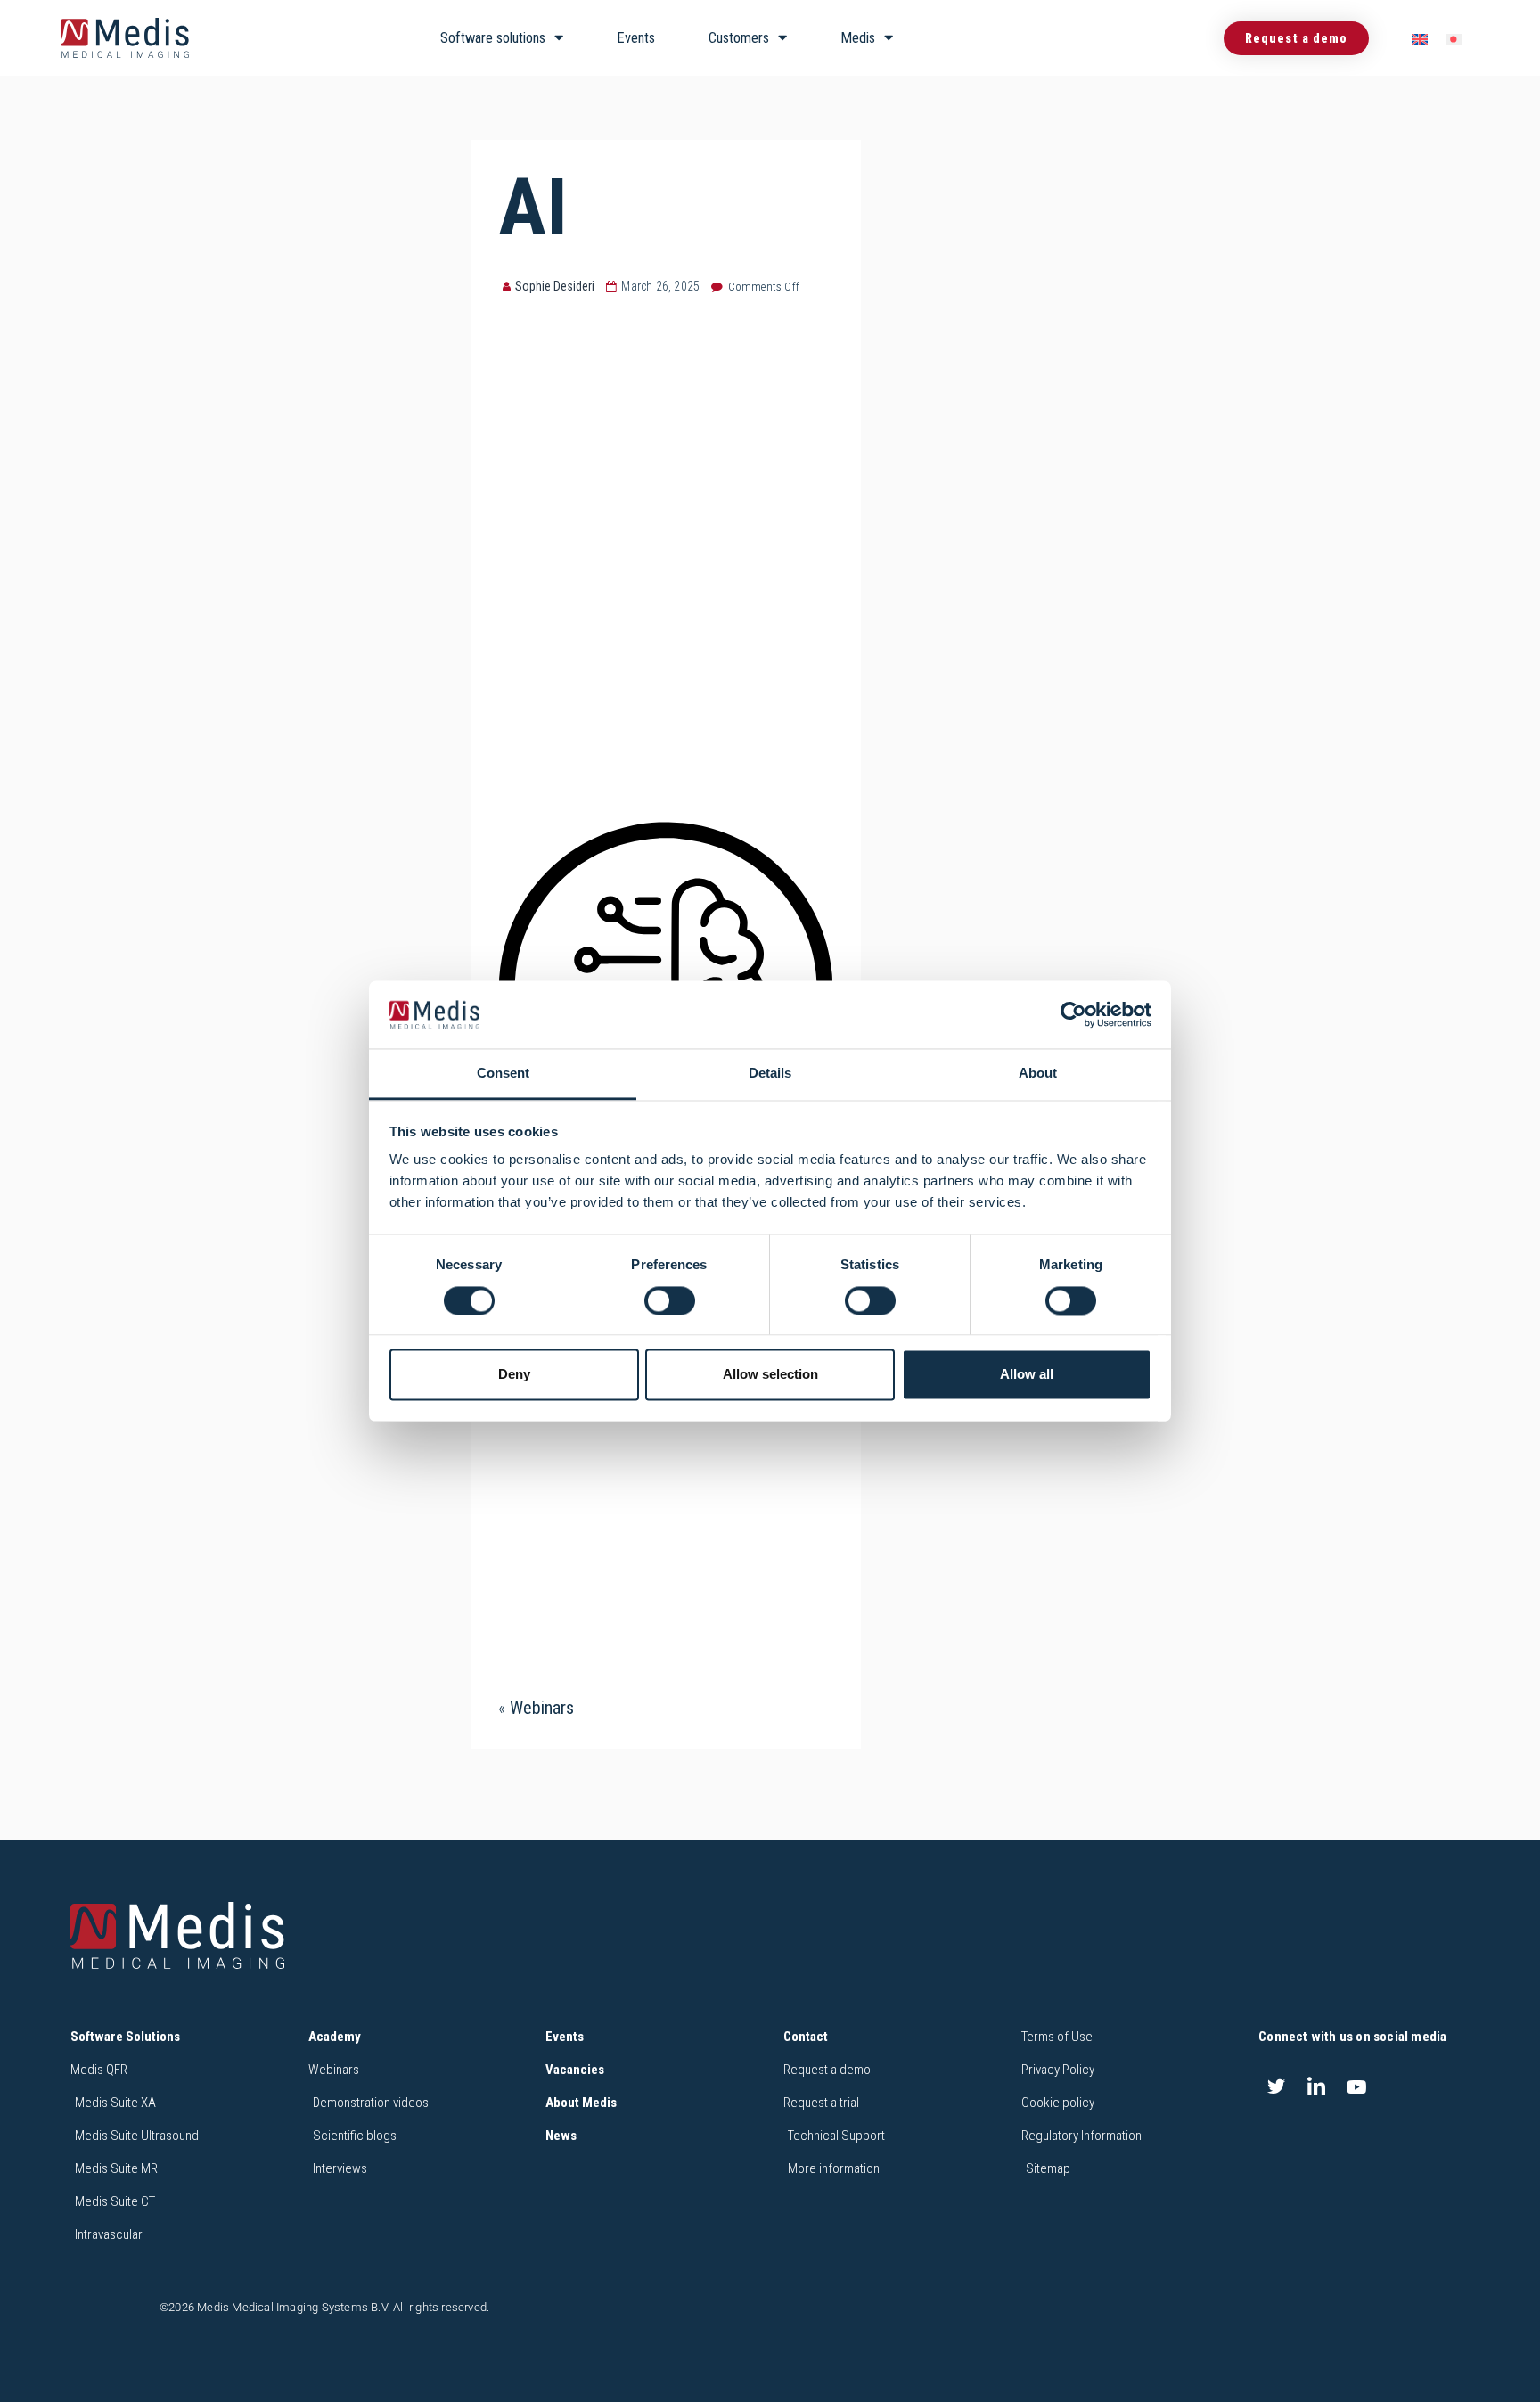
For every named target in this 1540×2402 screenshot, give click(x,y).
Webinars (542, 1708)
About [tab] (1038, 1074)
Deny (514, 1375)
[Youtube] (1357, 2086)
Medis (858, 38)
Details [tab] (770, 1074)
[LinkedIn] (1316, 2086)
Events (636, 38)
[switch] (670, 1300)
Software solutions (493, 38)
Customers (739, 38)
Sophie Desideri (555, 286)
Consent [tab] (503, 1074)
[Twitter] (1276, 2086)
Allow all (1027, 1375)
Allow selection (770, 1375)
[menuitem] (1420, 39)
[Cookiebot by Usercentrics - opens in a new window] (1073, 1014)
